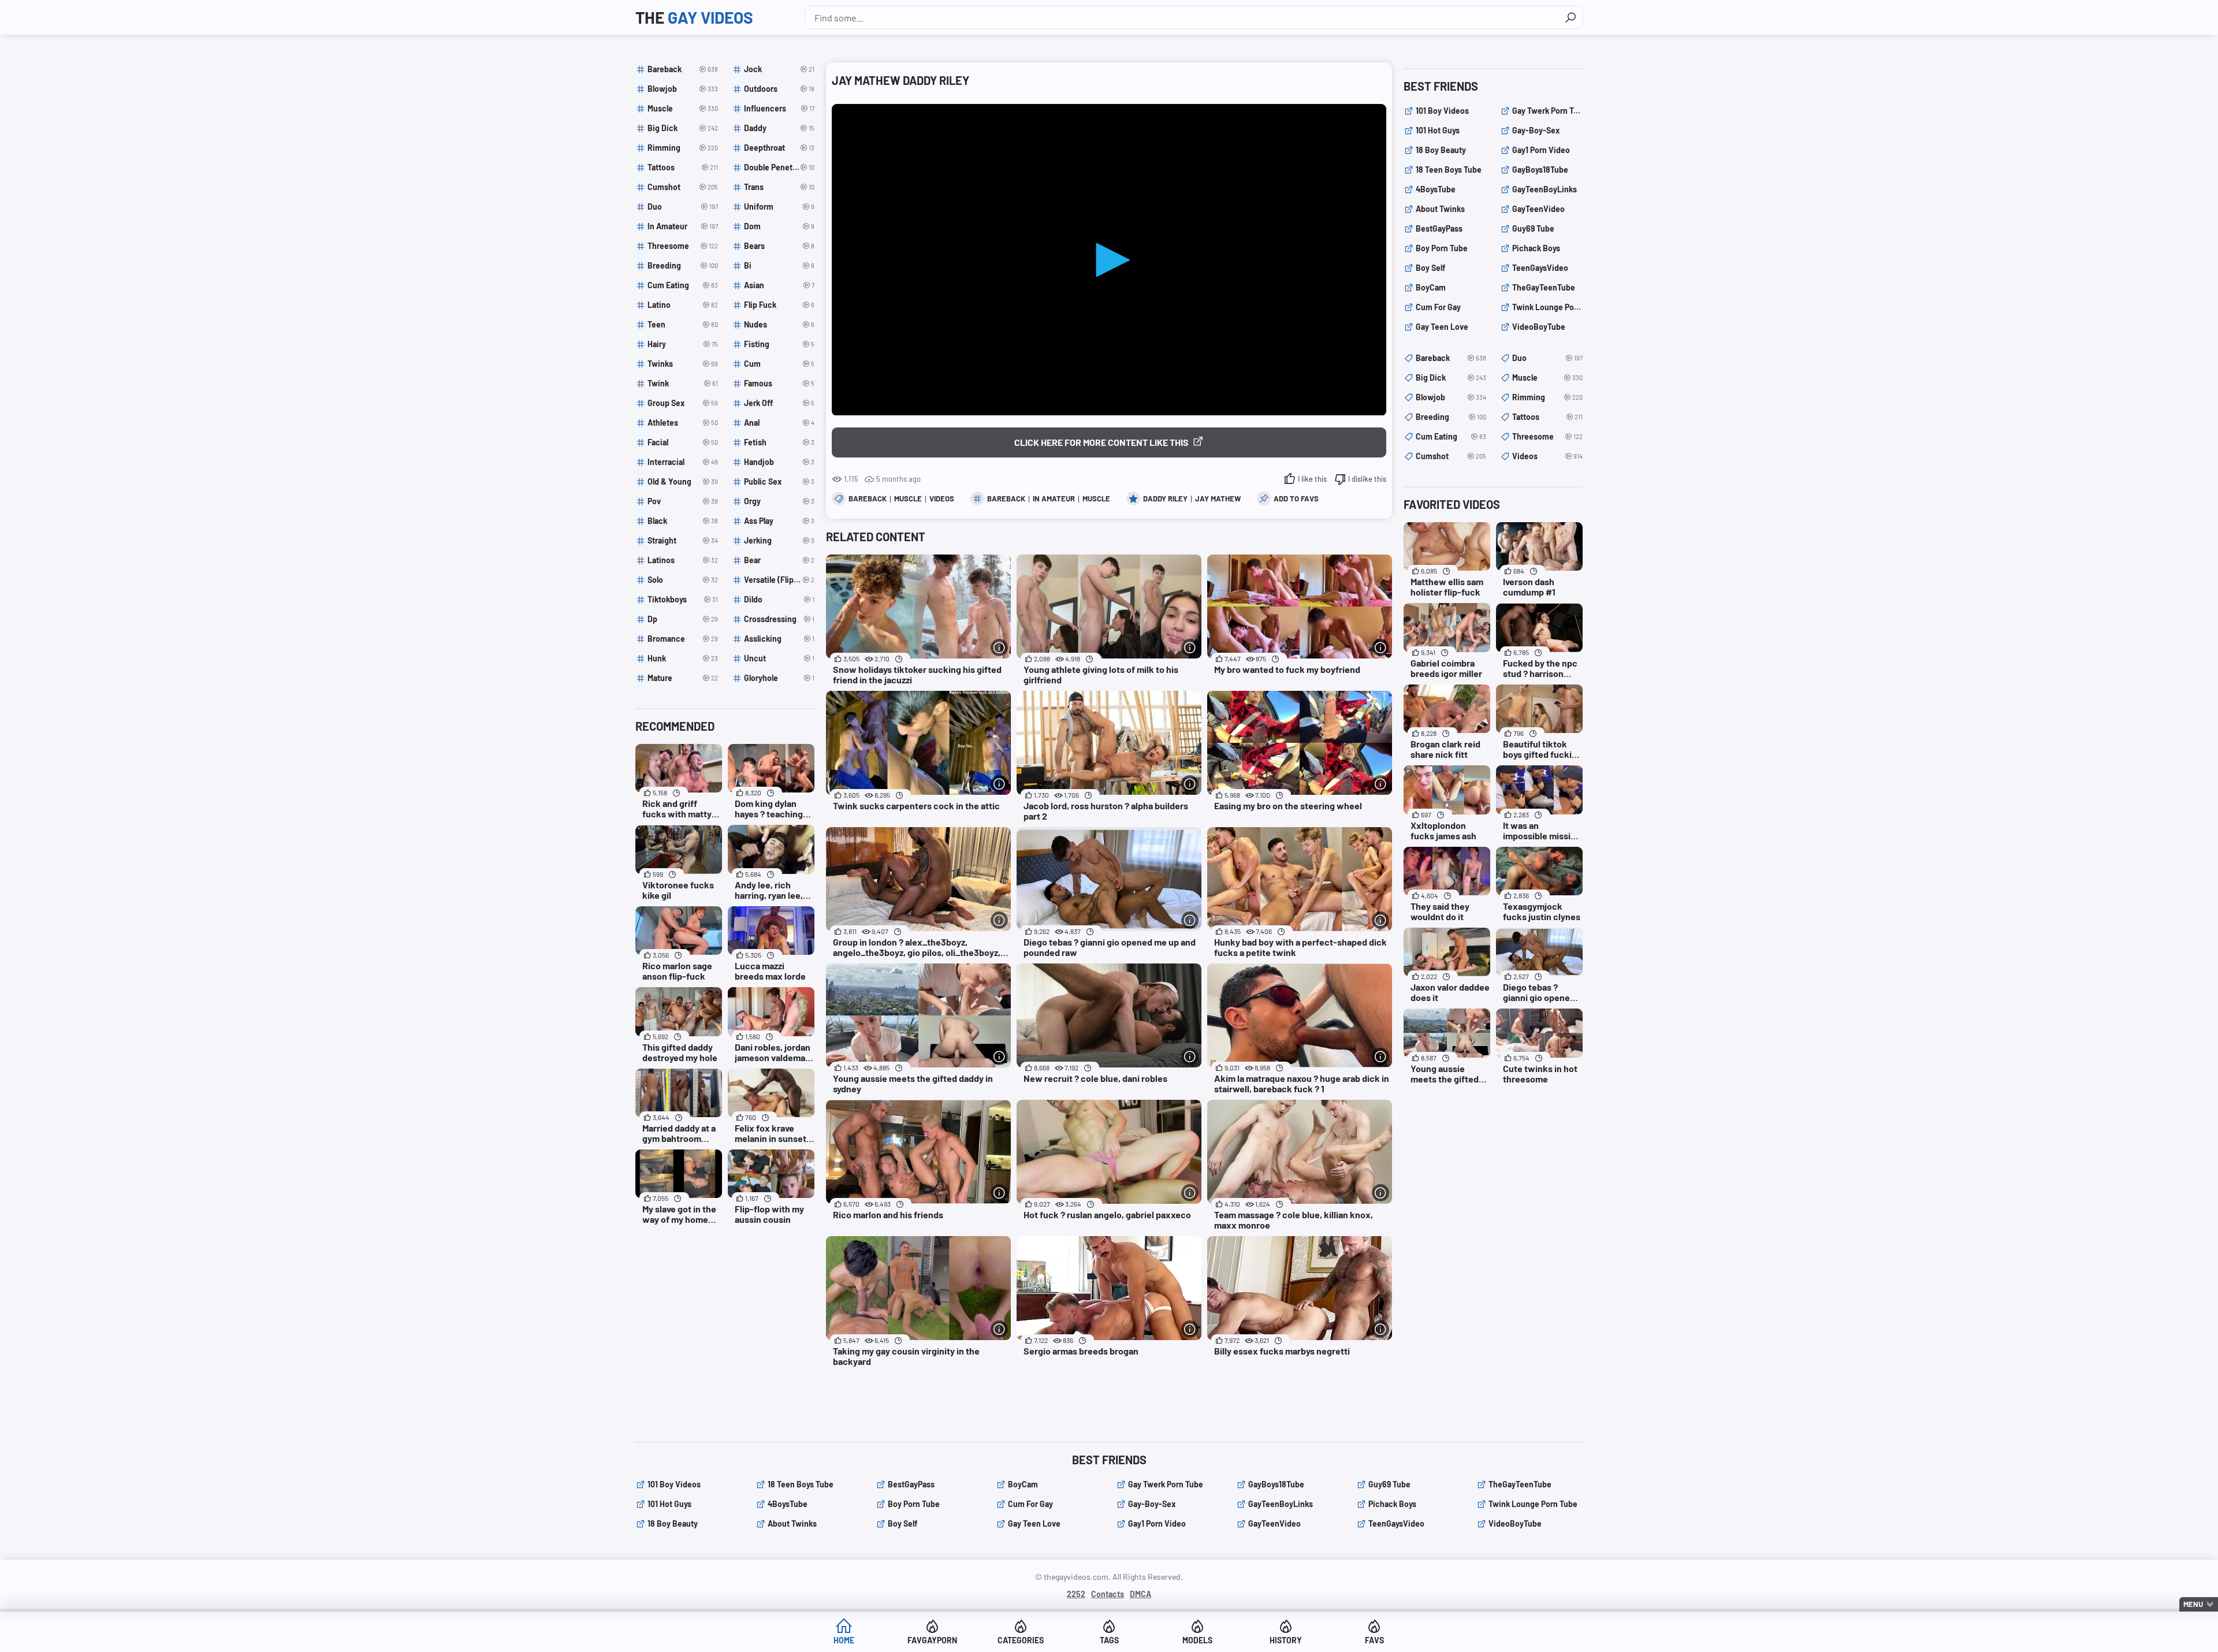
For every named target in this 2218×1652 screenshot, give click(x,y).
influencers (779, 108)
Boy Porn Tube (1442, 248)
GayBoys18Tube (1540, 170)
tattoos (683, 167)
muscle (1096, 498)
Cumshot (1451, 456)
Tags (1109, 1640)
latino (683, 305)
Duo (1547, 358)
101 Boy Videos (1442, 111)
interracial (683, 462)
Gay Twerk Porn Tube (1547, 111)
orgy (779, 501)
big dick (683, 128)
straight (683, 540)
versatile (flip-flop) (779, 580)
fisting (779, 344)
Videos (942, 498)
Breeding (1451, 417)
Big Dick (1451, 377)
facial (683, 442)
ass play (779, 521)
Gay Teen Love (1442, 327)
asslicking (779, 639)
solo (683, 580)
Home (844, 1640)
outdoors (779, 89)
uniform (779, 207)
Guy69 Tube (1533, 228)
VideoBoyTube (1539, 327)
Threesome (1547, 436)
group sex (683, 403)
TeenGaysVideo (1540, 268)
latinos (683, 560)
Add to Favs (1296, 498)
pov (683, 501)
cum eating (683, 285)
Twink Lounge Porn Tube (1547, 307)
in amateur (1054, 498)
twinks (683, 364)
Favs (1374, 1640)
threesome (683, 246)
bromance (683, 639)
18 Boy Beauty (1441, 150)
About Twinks (1440, 209)
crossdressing (779, 619)
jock (779, 69)
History (1286, 1640)
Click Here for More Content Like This (1101, 442)
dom (779, 226)
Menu (2193, 1604)
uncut (779, 658)
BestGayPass (1439, 228)
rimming (683, 148)
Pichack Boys (1536, 248)
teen (683, 324)
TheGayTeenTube (1544, 287)
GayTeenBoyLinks (1545, 189)
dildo (779, 599)
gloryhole (779, 678)
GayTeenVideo (1538, 209)
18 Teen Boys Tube (1449, 170)
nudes (779, 324)
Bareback (868, 498)
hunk (683, 658)
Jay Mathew (1218, 498)
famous (779, 383)
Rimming (1547, 397)
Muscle (908, 498)
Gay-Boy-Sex (1536, 130)
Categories (1021, 1640)
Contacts (1108, 1594)
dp (683, 619)
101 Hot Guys (1438, 130)
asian (779, 285)
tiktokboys (683, 599)
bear (779, 560)
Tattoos (1547, 417)
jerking (779, 540)
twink (683, 383)
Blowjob (1451, 397)
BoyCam (1431, 287)
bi (779, 265)
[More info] (999, 648)
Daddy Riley (1165, 498)
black (683, 521)
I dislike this (1367, 479)
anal (779, 423)
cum (779, 364)
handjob (779, 462)
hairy (683, 344)
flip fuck (779, 305)
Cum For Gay (1438, 307)
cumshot (683, 187)
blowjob (683, 89)
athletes (683, 423)
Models (1197, 1640)
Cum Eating (1451, 436)
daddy (779, 128)
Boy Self (1430, 268)
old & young (683, 481)
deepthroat (779, 148)
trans (779, 187)
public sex (779, 481)
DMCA (1140, 1594)
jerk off (779, 403)
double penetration (779, 167)
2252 (1076, 1594)
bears (779, 246)
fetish (779, 442)
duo (683, 207)
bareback (1006, 498)
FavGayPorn (932, 1640)
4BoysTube (1436, 189)
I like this (1312, 479)
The (694, 17)
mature (683, 678)
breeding (683, 265)
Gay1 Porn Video (1541, 150)
